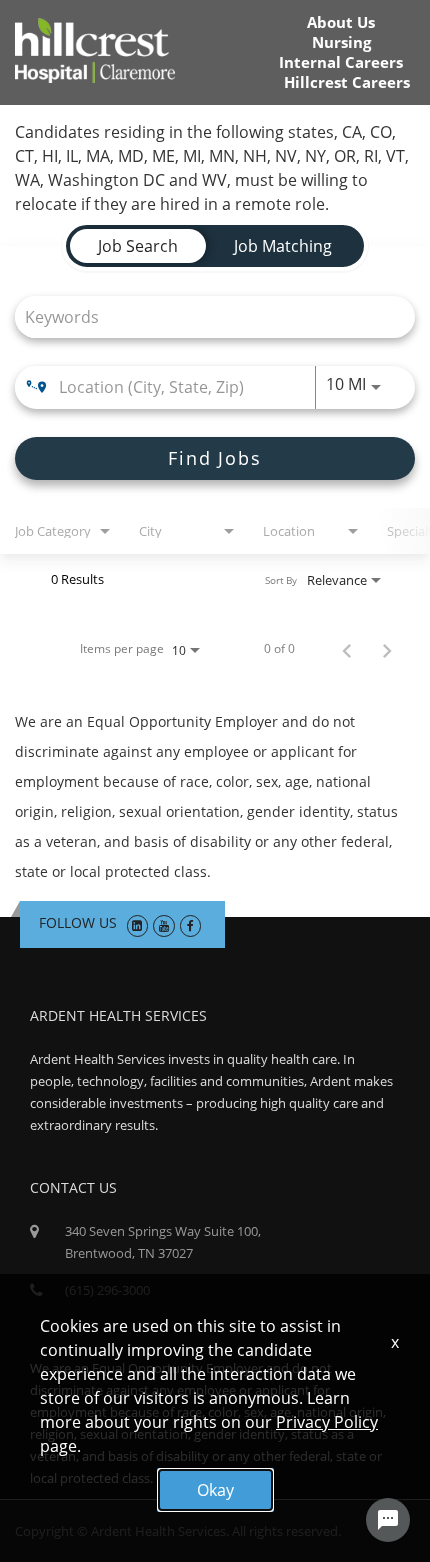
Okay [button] (215, 1490)
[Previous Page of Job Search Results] (347, 649)
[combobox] (205, 316)
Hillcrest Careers (347, 82)
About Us (341, 22)
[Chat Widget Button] (388, 1520)
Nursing (341, 42)
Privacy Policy (327, 1422)
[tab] (138, 246)
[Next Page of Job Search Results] (387, 649)
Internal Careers (341, 62)
